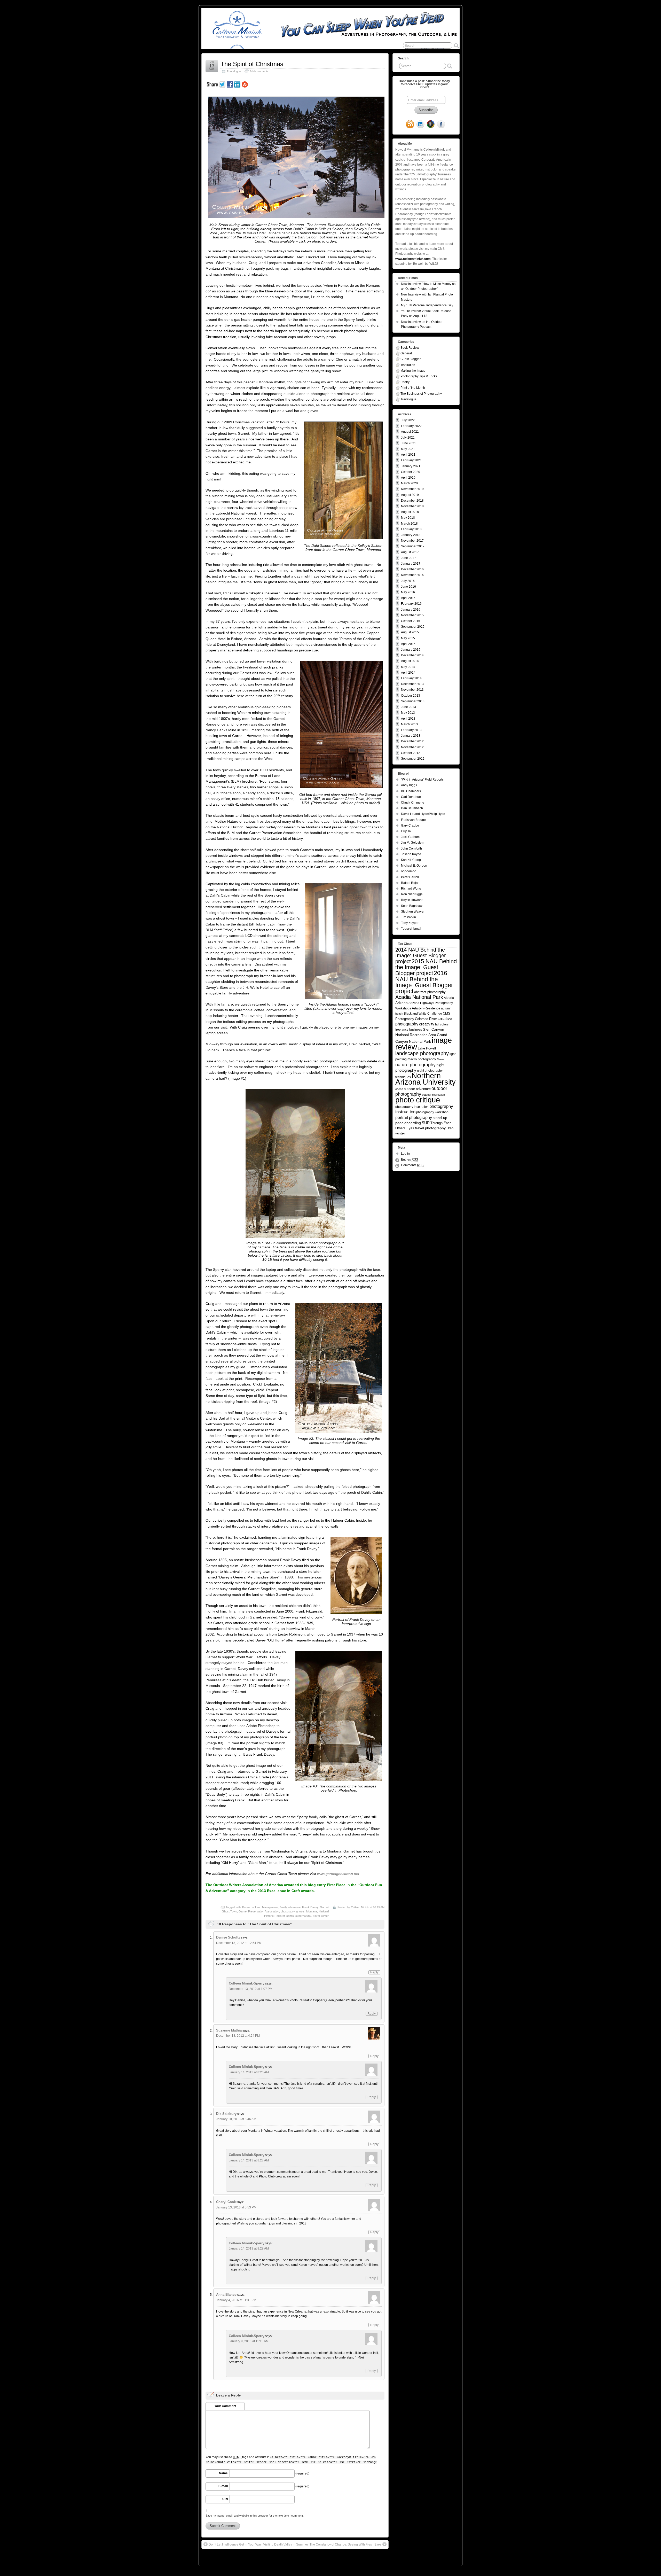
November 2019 (412, 489)
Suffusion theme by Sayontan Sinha (437, 2558)
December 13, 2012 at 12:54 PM (239, 1943)
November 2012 (412, 747)
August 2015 (410, 632)
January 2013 (411, 736)
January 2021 (411, 466)
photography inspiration (412, 1107)
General (406, 353)
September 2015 (413, 627)
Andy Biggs (409, 785)
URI (225, 2499)
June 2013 (408, 707)
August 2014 (410, 661)
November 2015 (412, 615)
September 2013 (413, 701)
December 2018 (412, 501)
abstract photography (430, 992)
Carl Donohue (411, 797)
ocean (399, 1089)
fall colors (442, 1024)
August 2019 (410, 495)
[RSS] (410, 125)
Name (223, 2473)
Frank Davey (310, 1907)
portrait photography (414, 1117)
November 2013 (412, 690)
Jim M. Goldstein (413, 843)
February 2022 (411, 426)
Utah (450, 1128)
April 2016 (408, 598)
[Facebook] (441, 125)
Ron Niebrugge (412, 894)
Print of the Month (413, 388)
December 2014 (412, 655)
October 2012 (411, 753)
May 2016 (408, 592)
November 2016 (412, 575)
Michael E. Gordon (414, 866)
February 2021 (411, 460)
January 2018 (411, 535)
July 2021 (408, 438)
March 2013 (409, 724)
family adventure (290, 1907)
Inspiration (408, 365)
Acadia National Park (419, 997)
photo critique (418, 1100)
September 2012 (413, 759)
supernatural (303, 1916)
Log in (405, 1154)
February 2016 (411, 604)
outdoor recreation (433, 1095)
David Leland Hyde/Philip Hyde (423, 814)
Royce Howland (412, 900)
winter (325, 1916)
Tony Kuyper (410, 923)
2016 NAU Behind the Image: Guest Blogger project (424, 982)
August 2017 (410, 552)
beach (399, 1014)
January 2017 (411, 564)
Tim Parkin (408, 917)
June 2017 (408, 558)
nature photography (415, 1065)
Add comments (259, 71)
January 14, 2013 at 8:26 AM (249, 2072)
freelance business (409, 1029)
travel (316, 1916)
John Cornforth (411, 849)
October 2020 (411, 472)
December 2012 (412, 741)
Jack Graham (410, 837)
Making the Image (413, 371)
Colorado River (426, 1019)
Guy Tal (406, 831)
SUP (426, 1123)
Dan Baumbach (412, 808)
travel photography (430, 1128)
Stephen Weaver (413, 912)
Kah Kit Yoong (411, 860)
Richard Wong (411, 889)
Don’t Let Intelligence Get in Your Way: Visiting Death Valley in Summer (258, 2544)
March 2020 (409, 483)
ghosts (300, 1911)
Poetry (405, 382)
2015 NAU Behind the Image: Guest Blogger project (426, 967)
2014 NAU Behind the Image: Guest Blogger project (421, 956)
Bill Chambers (411, 791)
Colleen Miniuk (360, 1907)
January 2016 (411, 610)
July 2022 (408, 420)
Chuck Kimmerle (413, 803)
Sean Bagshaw (412, 906)
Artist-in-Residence (426, 1008)
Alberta (449, 998)
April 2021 (408, 455)
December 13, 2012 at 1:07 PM (251, 1989)
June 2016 (408, 587)
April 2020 (408, 478)
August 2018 (410, 512)
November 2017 (412, 541)
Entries (410, 1159)
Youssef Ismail (411, 929)
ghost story (288, 1911)
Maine (441, 1059)
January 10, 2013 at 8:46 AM (236, 2119)
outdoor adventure (417, 1089)
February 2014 (411, 678)
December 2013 (412, 684)
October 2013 (411, 696)
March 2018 (409, 524)
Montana (312, 1911)
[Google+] (431, 125)
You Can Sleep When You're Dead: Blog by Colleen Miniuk (248, 2558)
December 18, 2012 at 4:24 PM (238, 2036)
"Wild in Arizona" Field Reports (422, 780)
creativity (427, 1024)
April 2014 (408, 673)
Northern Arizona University (426, 1079)
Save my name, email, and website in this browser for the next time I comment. (255, 2516)
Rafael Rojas (410, 883)
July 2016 (408, 581)
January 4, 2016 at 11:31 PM (236, 2300)
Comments (412, 1165)
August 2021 (410, 432)
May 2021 (408, 449)
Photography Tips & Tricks (419, 376)
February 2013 (411, 730)
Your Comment (225, 2406)
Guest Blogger (411, 359)
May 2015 (408, 638)
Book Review (410, 348)
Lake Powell (427, 1048)
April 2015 (408, 644)
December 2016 (412, 569)
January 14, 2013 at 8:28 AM (249, 2160)
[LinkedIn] (420, 125)
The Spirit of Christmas (252, 64)
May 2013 (408, 713)
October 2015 (411, 621)
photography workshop (432, 1112)
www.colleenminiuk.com (413, 259)
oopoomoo (409, 871)
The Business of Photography (421, 394)
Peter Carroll (410, 877)
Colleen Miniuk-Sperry (247, 1983)
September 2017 (413, 546)
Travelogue (234, 71)
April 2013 (408, 719)
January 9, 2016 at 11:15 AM (249, 2341)
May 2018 (408, 518)
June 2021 (408, 443)
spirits (290, 1916)
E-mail (223, 2486)
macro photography (422, 1059)
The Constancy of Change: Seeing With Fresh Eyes (345, 2544)
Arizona (402, 1003)
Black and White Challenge (423, 1013)
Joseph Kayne (411, 854)
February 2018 (411, 529)
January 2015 (411, 650)
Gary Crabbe (410, 826)
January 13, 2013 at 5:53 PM (236, 2207)
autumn (446, 1008)
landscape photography (422, 1053)
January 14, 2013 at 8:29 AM (249, 2248)
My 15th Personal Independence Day (427, 305)
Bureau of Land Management (260, 1907)
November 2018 (412, 506)
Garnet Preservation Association (259, 1911)
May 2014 (408, 667)
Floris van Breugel (414, 820)
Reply (374, 1972)
